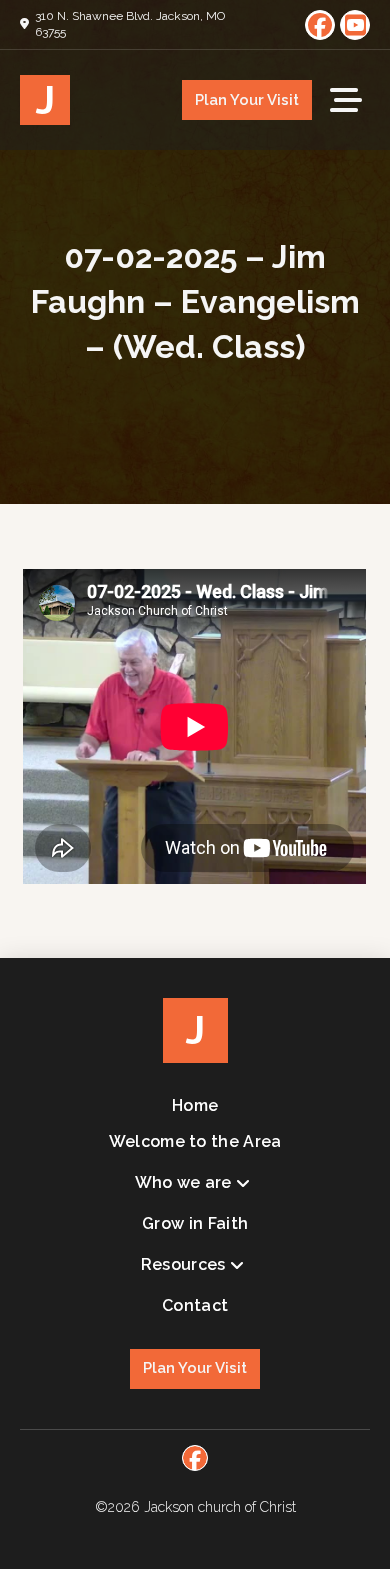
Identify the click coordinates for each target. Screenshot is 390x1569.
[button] (346, 100)
